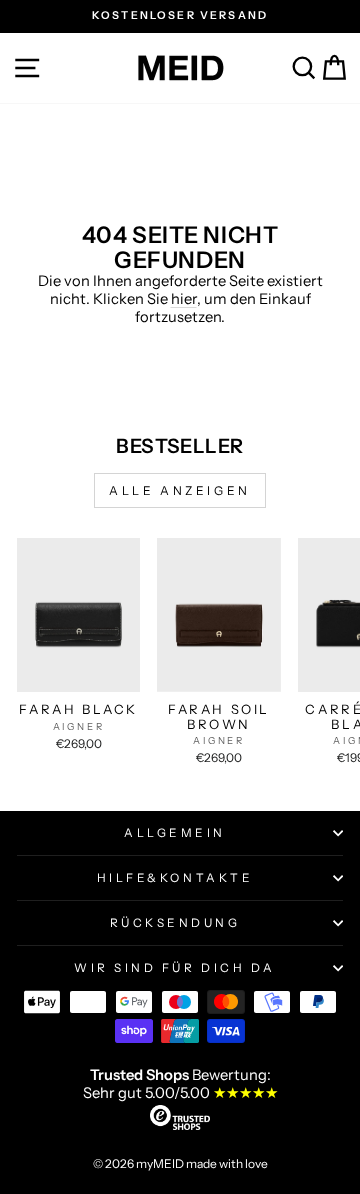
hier (184, 299)
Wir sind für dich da (175, 968)
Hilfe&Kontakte (175, 878)
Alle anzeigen (180, 490)
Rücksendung (175, 923)
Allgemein (175, 833)
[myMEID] (180, 68)
